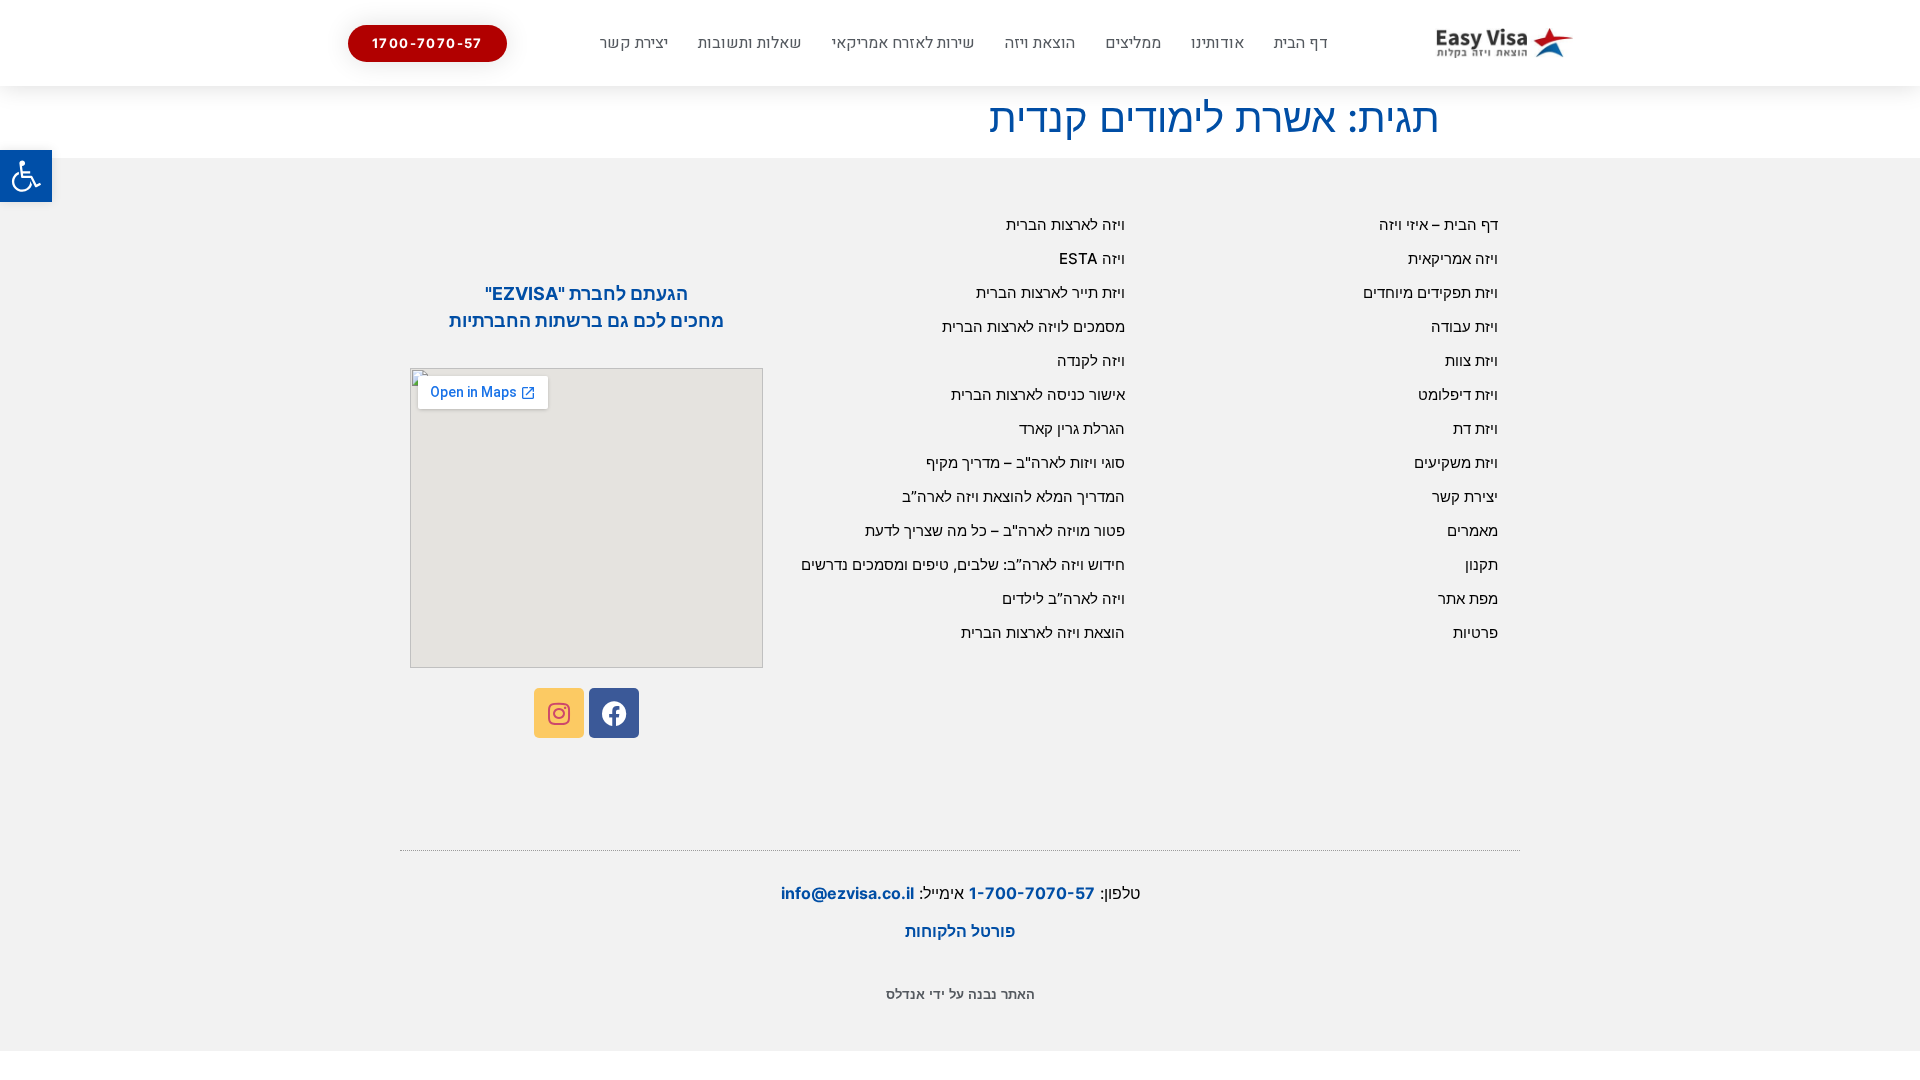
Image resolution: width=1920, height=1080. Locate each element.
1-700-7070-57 (1032, 893)
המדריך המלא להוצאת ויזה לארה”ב (1013, 496)
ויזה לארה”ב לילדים (1063, 598)
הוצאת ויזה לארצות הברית (1043, 632)
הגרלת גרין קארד (1072, 428)
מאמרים (1472, 530)
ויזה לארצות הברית (1065, 224)
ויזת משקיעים (1456, 462)
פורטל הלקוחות (960, 931)
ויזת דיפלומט (1458, 394)
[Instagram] (559, 713)
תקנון (1481, 564)
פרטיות (1475, 632)
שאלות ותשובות (750, 43)
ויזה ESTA (1092, 258)
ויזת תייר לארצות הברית (1050, 292)
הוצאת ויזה (1040, 43)
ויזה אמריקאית (1453, 258)
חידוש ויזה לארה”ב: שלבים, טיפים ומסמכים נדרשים (963, 564)
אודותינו (1217, 43)
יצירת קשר (634, 43)
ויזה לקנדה (1091, 360)
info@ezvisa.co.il (847, 893)
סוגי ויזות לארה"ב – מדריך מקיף (1025, 462)
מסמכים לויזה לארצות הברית (1033, 326)
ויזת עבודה (1464, 326)
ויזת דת (1475, 428)
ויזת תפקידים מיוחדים (1430, 292)
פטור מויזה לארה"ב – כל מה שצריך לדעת (995, 530)
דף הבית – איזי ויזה (1438, 224)
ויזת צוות (1471, 360)
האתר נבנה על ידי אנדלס (960, 994)
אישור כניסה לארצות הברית (1038, 394)
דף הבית (1301, 43)
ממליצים (1133, 43)
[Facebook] (614, 713)
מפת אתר (1468, 598)
